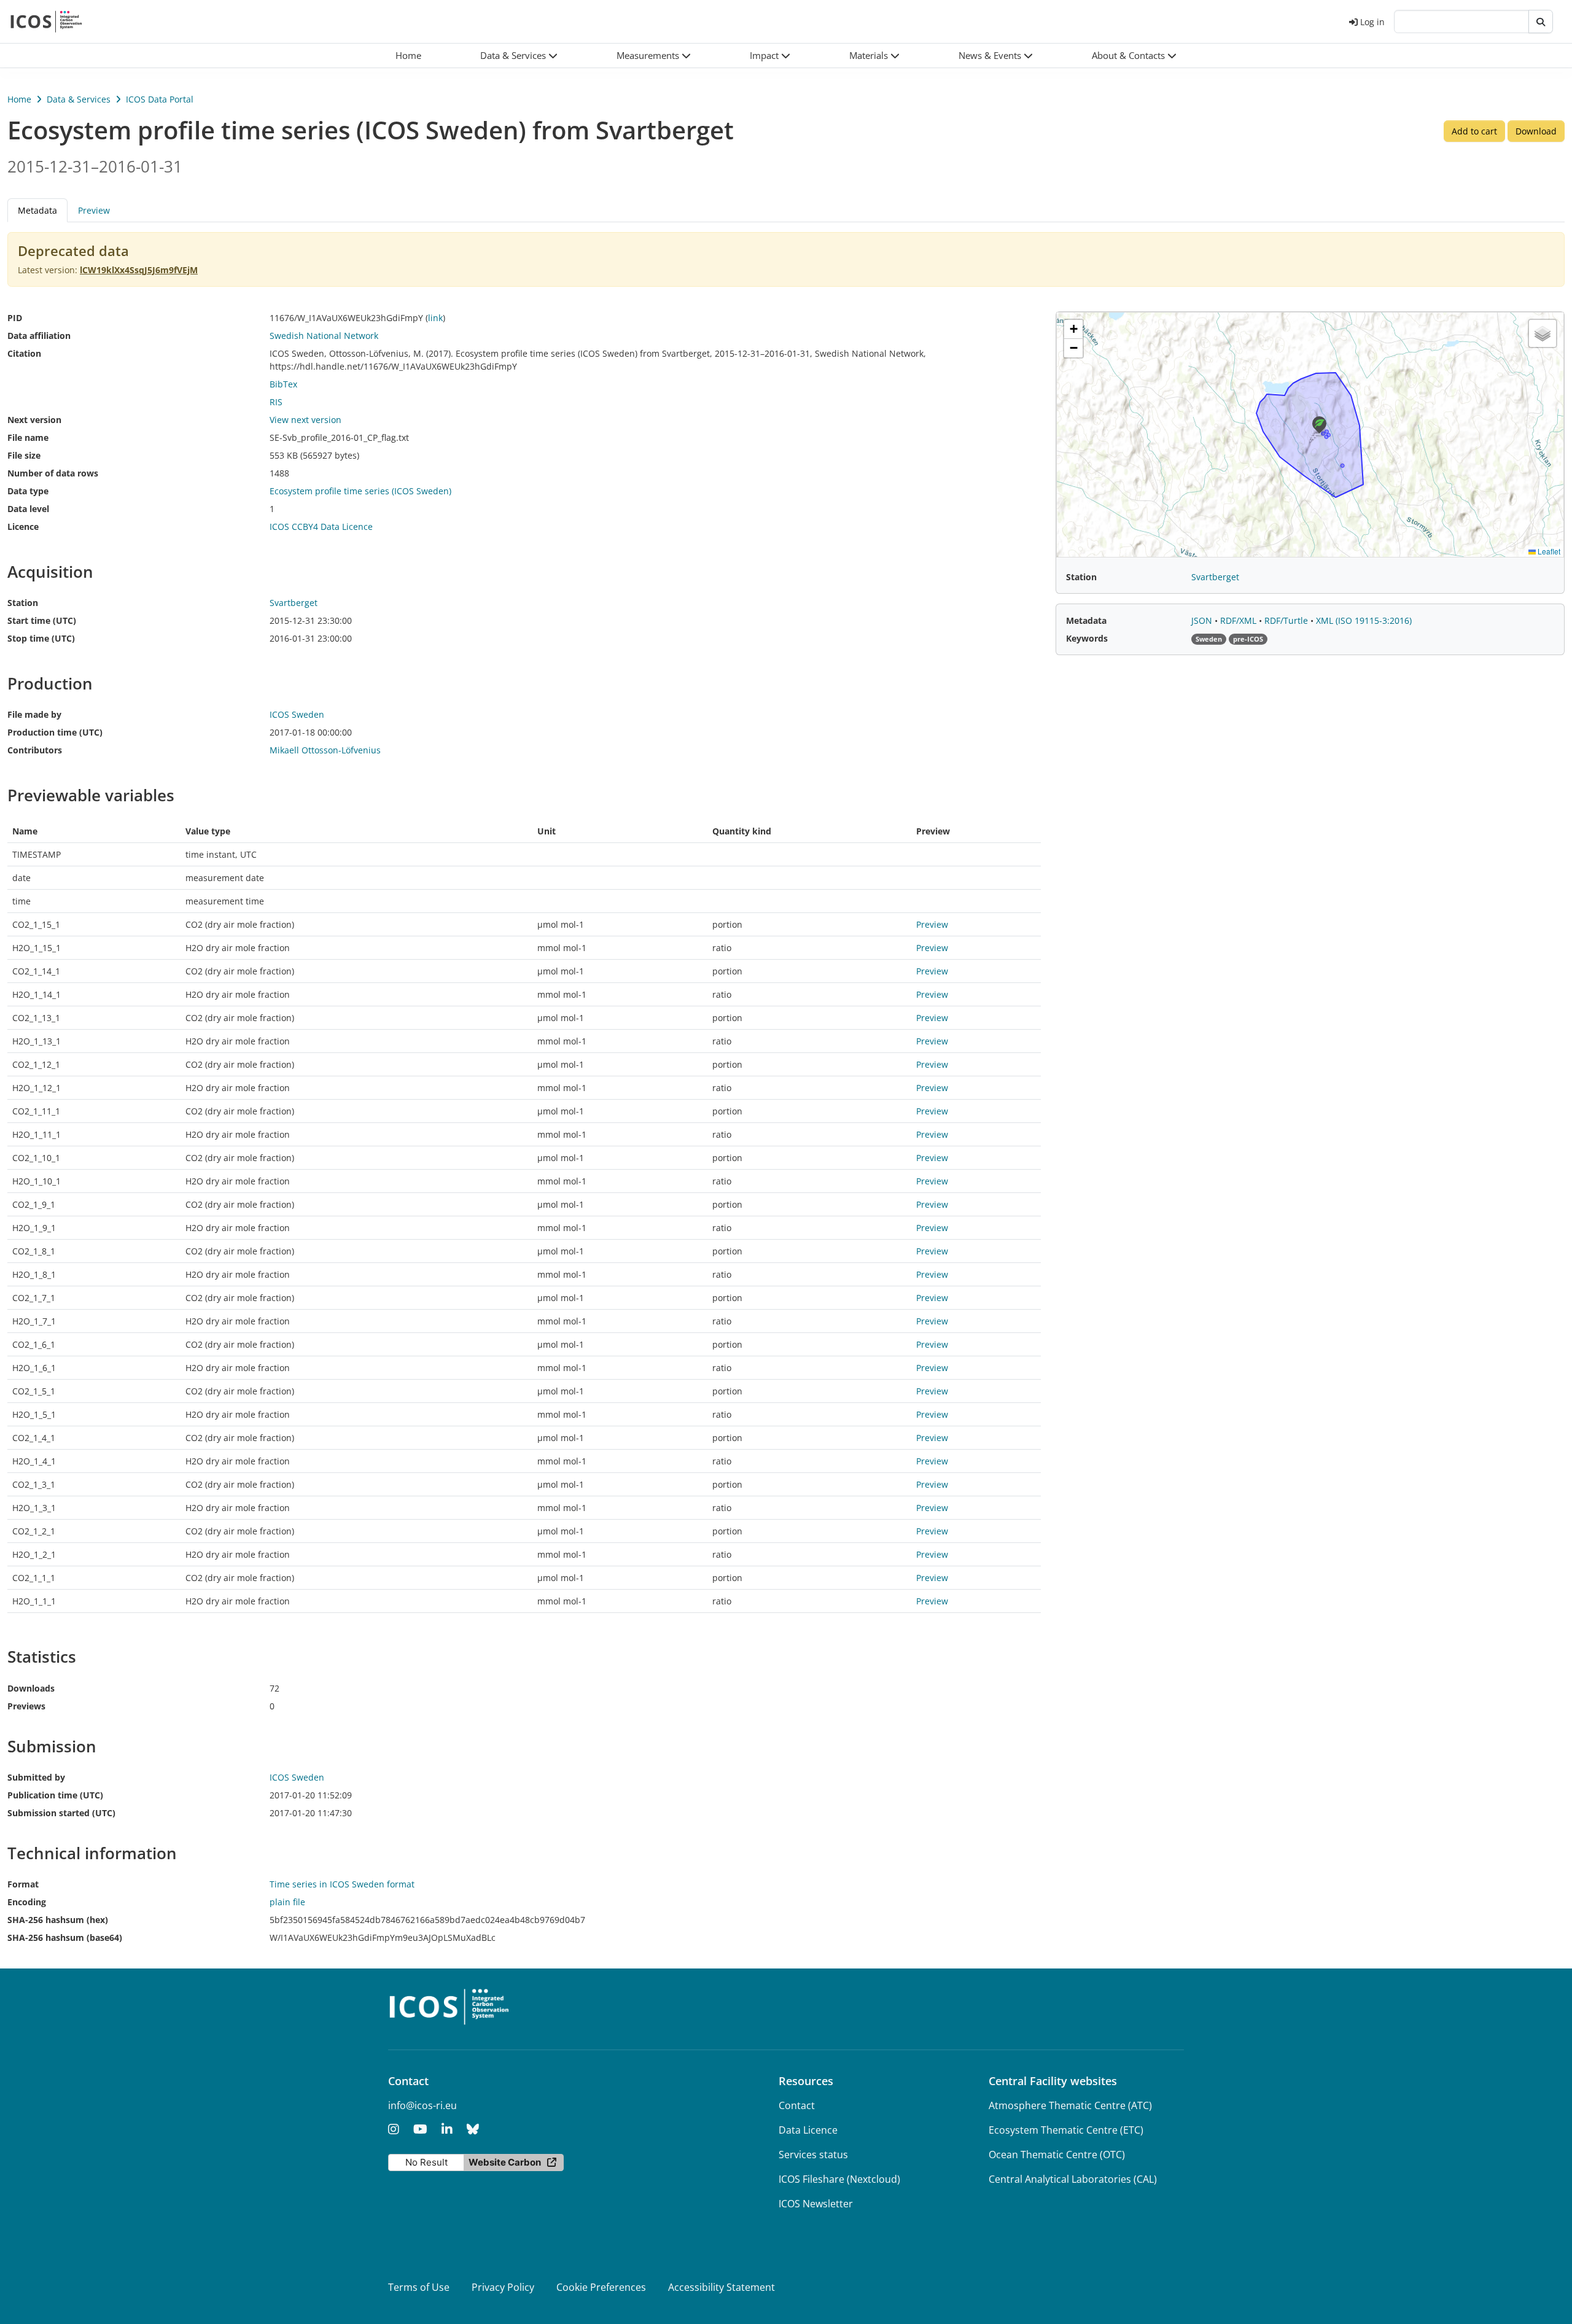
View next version (305, 420)
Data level (28, 509)
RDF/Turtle (1287, 620)
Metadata (1086, 620)
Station (23, 603)
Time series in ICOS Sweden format (342, 1884)
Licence (23, 527)
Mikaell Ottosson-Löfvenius (325, 750)
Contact (797, 2105)
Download (1536, 131)
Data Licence (808, 2130)
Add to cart (1474, 131)
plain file (287, 1902)
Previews (26, 1706)
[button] (519, 56)
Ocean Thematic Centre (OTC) (1057, 2155)
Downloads (31, 1688)
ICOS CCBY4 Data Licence (321, 527)
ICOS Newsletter (816, 2204)
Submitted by (36, 1777)
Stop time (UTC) (41, 638)
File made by (34, 714)
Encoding (27, 1902)
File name (28, 437)
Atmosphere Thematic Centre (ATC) (1070, 2105)
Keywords (1087, 638)
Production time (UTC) (55, 732)
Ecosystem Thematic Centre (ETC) (1066, 2130)
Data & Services (79, 99)
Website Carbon (505, 2162)
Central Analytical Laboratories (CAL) (1073, 2179)
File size (24, 455)
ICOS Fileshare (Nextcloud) (839, 2179)
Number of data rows (53, 473)
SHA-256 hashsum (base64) (65, 1937)
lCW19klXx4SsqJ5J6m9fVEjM (139, 270)
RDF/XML (1239, 620)
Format (23, 1884)
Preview (94, 210)
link (435, 318)
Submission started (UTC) (61, 1813)
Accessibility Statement (722, 2287)
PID (15, 318)
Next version (34, 420)
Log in (1372, 22)
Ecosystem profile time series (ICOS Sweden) (360, 491)
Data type (28, 491)
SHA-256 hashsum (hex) (58, 1920)
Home (19, 99)
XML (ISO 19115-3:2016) (1364, 620)
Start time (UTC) (42, 620)
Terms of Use (419, 2287)
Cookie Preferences (601, 2287)
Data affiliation (39, 336)
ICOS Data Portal (160, 99)
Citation (24, 353)
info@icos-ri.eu (422, 2105)
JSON (1203, 620)
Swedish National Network (324, 336)
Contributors (35, 750)
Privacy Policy (503, 2287)
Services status (813, 2155)
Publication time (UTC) (55, 1795)
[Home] (46, 21)
